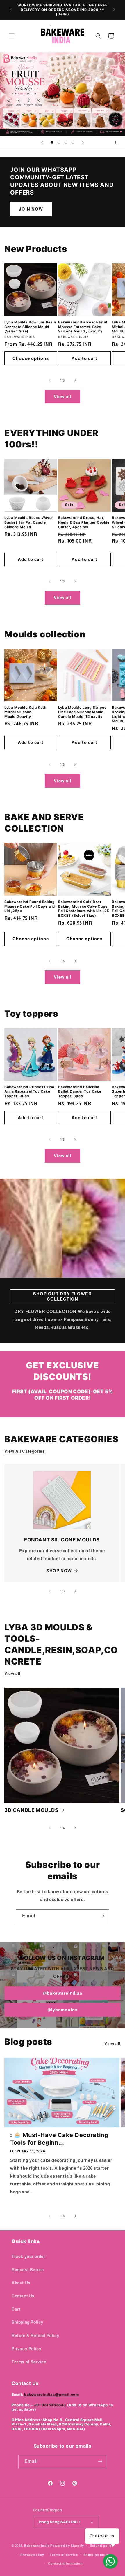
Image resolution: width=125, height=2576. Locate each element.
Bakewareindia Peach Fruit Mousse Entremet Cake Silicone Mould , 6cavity (83, 327)
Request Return (28, 2270)
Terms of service (64, 2555)
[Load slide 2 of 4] (59, 142)
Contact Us (23, 2296)
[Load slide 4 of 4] (73, 142)
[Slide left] (50, 380)
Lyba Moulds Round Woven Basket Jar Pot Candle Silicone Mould (29, 522)
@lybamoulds (63, 2010)
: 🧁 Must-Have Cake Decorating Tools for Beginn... (59, 2139)
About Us (21, 2283)
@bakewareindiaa (63, 1993)
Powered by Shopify (67, 2546)
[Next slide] (83, 142)
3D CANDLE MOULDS (31, 1810)
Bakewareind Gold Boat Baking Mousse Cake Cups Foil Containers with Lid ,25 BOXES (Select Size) (84, 909)
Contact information (65, 2563)
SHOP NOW (59, 1571)
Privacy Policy (26, 2349)
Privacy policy (32, 2555)
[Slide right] (75, 380)
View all (63, 397)
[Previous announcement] (11, 10)
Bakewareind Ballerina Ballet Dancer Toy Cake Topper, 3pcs (80, 1091)
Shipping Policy (28, 2322)
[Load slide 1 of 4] (52, 142)
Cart (16, 2309)
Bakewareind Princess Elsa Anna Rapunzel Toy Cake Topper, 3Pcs (29, 1091)
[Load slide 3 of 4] (66, 142)
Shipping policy (97, 2555)
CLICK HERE (63, 94)
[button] (12, 36)
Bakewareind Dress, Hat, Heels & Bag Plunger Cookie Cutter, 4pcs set (84, 522)
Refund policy (102, 2546)
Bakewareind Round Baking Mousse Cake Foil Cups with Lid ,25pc (31, 906)
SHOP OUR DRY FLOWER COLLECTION (63, 1296)
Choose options (31, 358)
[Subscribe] (102, 1916)
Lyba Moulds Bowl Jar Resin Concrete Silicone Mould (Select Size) (30, 327)
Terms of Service (29, 2362)
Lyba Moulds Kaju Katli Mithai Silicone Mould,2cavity (25, 712)
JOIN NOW (31, 209)
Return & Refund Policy (35, 2336)
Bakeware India (37, 2546)
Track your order (28, 2257)
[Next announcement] (114, 10)
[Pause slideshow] (119, 142)
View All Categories (25, 1451)
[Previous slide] (42, 142)
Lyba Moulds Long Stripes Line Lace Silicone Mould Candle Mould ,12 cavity (82, 712)
